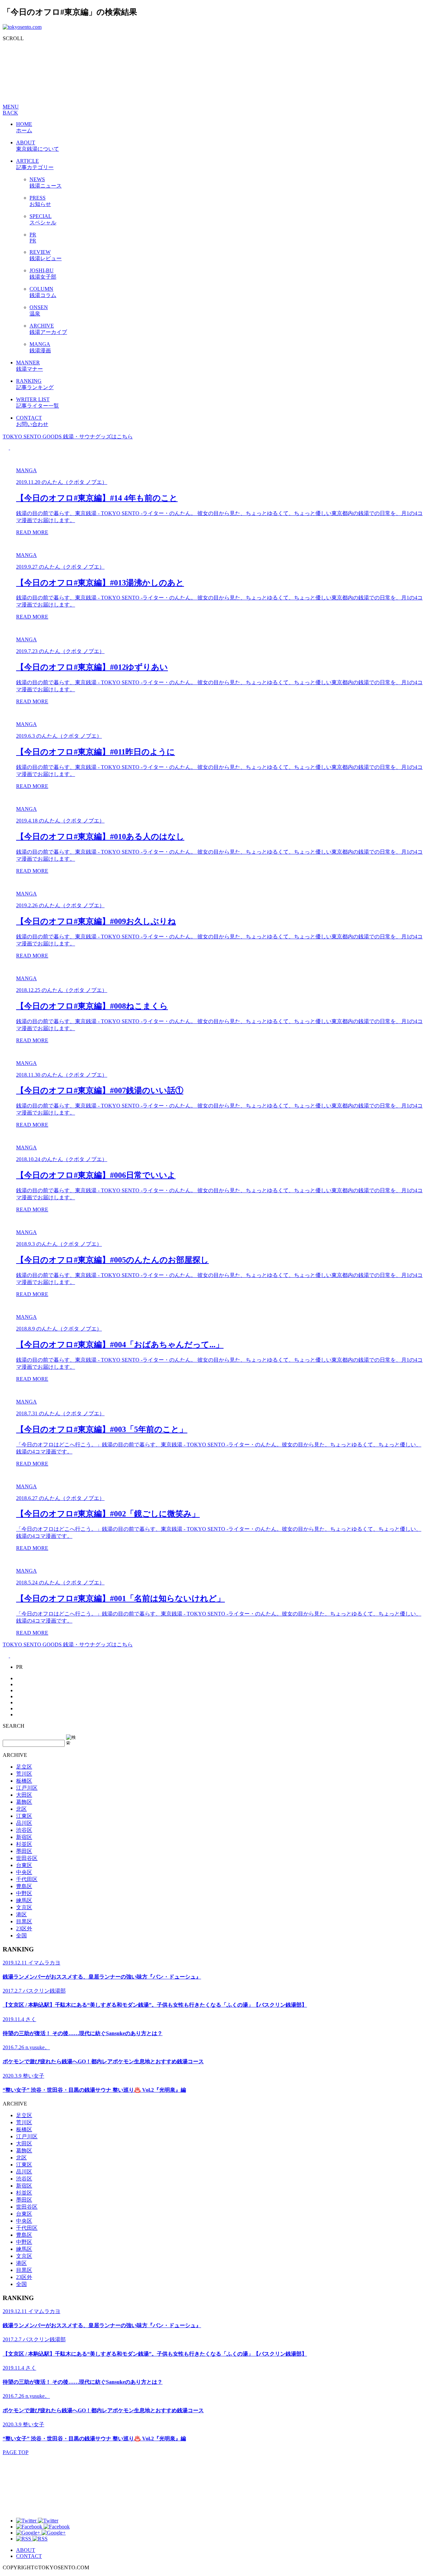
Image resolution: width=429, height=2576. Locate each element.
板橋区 (24, 1781)
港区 (21, 1914)
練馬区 (24, 1900)
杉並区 (24, 1844)
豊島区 (24, 1886)
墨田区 (24, 1851)
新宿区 (24, 1837)
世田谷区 (27, 1858)
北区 (21, 1809)
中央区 (24, 1872)
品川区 (24, 1823)
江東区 (24, 1816)
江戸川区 (27, 1788)
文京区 (24, 1907)
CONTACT (29, 2556)
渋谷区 (24, 1830)
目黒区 (24, 1921)
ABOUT (26, 2550)
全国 (21, 1936)
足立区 (24, 1767)
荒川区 (24, 1774)
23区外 (24, 1928)
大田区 (24, 1795)
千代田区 (27, 1879)
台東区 (24, 1865)
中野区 (24, 1893)
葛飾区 (24, 1802)
